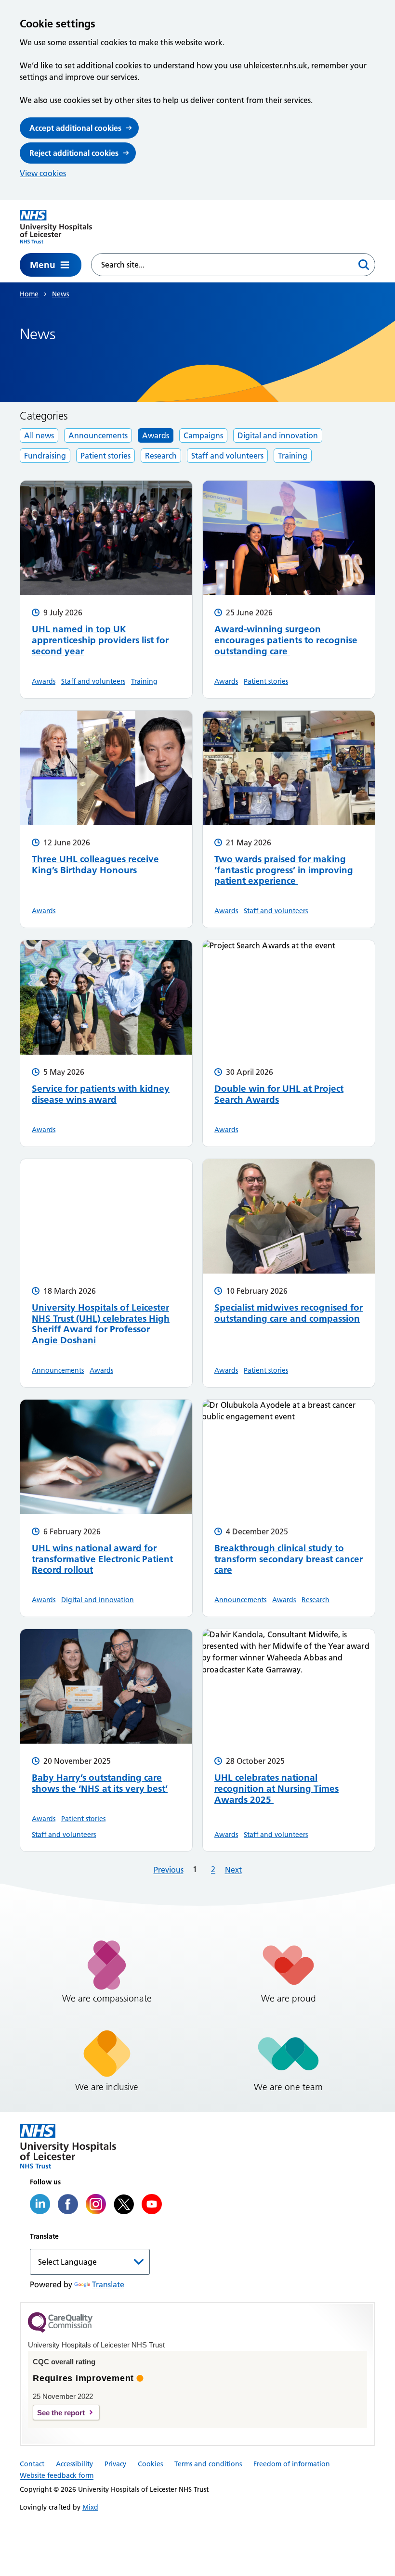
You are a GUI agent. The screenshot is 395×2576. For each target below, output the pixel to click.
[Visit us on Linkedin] (40, 2204)
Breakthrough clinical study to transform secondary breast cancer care (289, 1559)
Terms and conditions (208, 2464)
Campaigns (203, 435)
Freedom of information (292, 2464)
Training (293, 456)
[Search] (364, 265)
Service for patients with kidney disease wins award (101, 1094)
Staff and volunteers (227, 456)
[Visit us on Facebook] (68, 2204)
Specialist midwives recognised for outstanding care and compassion (289, 1313)
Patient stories (105, 456)
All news (39, 435)
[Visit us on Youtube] (152, 2204)
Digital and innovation (278, 435)
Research (161, 456)
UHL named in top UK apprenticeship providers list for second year (100, 640)
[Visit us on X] (124, 2204)
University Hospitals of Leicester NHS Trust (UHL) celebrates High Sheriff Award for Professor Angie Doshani (101, 1324)
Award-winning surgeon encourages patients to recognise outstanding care (286, 640)
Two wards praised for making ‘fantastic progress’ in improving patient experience (284, 870)
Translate (108, 2284)
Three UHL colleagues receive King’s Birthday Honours (95, 865)
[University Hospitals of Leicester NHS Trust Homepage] (56, 227)
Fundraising (45, 456)
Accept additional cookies (75, 128)
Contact (32, 2464)
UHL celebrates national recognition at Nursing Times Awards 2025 (276, 1789)
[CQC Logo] (60, 2330)
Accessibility (74, 2464)
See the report (61, 2413)
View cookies (43, 173)
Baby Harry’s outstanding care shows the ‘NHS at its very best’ (100, 1783)
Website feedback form (57, 2475)
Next (233, 1870)
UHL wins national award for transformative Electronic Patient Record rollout (102, 1559)
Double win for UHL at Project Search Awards (279, 1094)
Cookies (150, 2464)
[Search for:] (222, 265)
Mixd (90, 2507)
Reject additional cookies (74, 153)
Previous (169, 1870)
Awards (156, 435)
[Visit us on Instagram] (96, 2204)
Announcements (98, 435)
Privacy (115, 2464)
